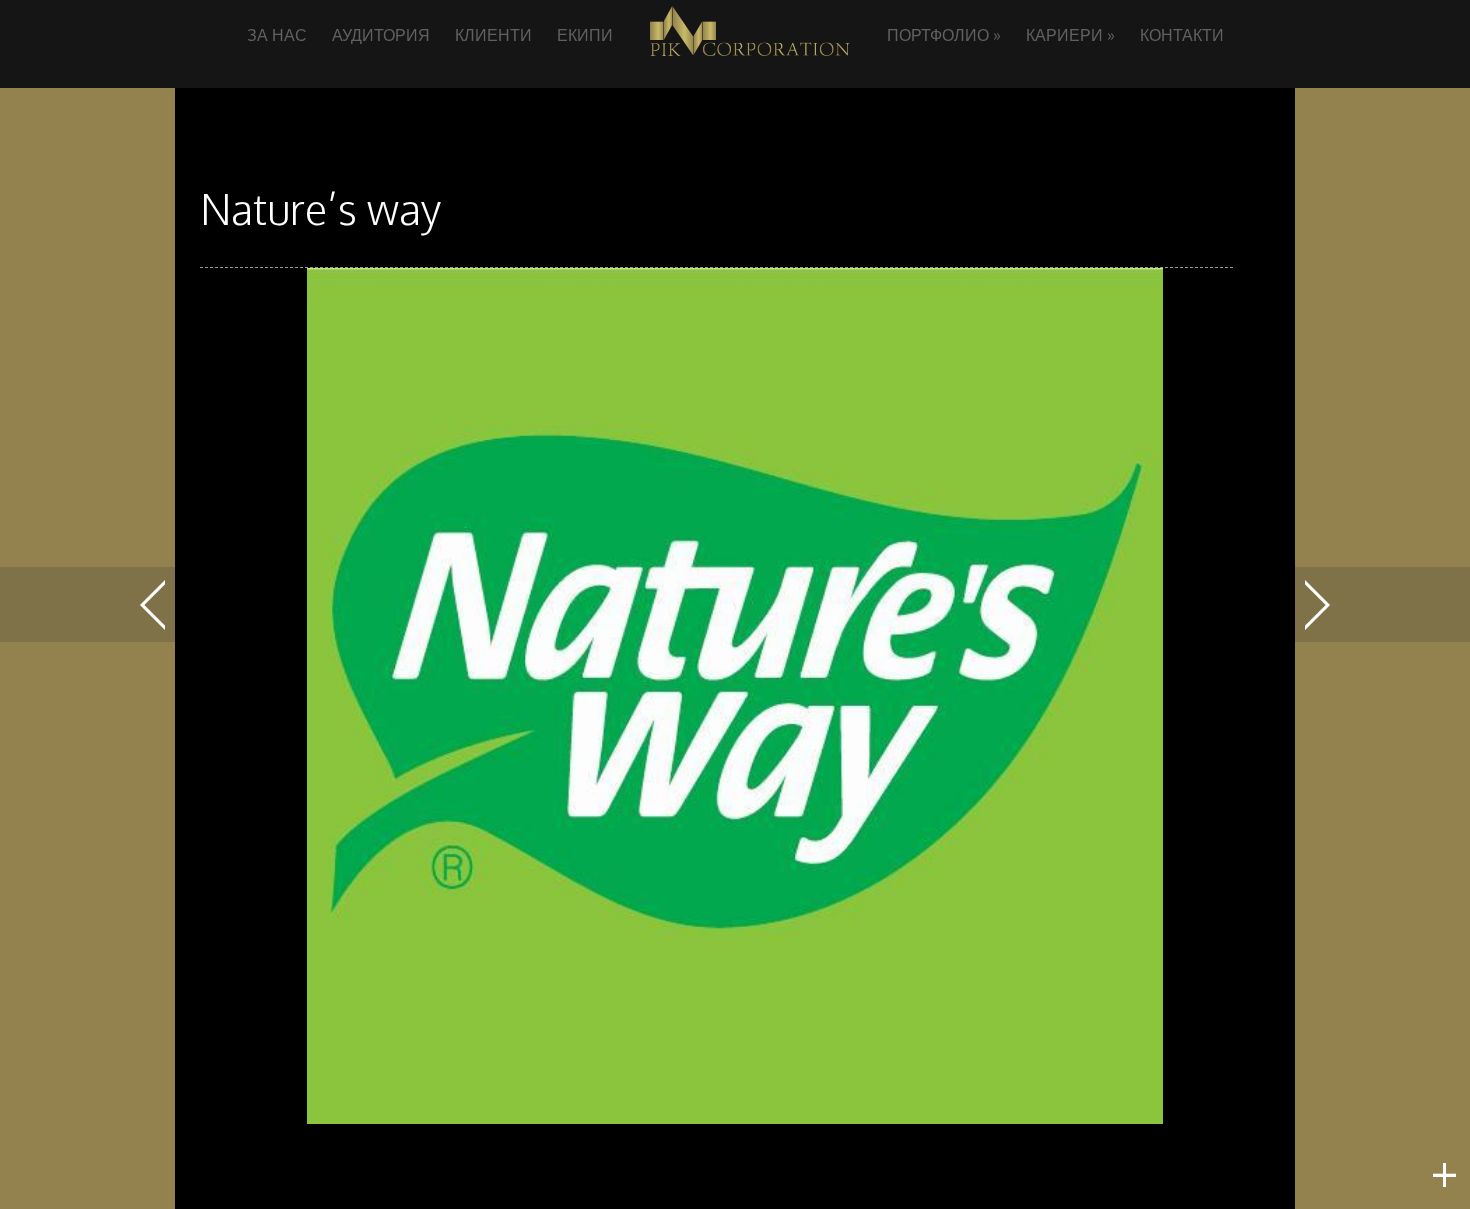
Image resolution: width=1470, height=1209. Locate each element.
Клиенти (493, 35)
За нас (277, 35)
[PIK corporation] (750, 58)
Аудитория (381, 35)
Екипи (585, 35)
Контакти (1182, 35)
